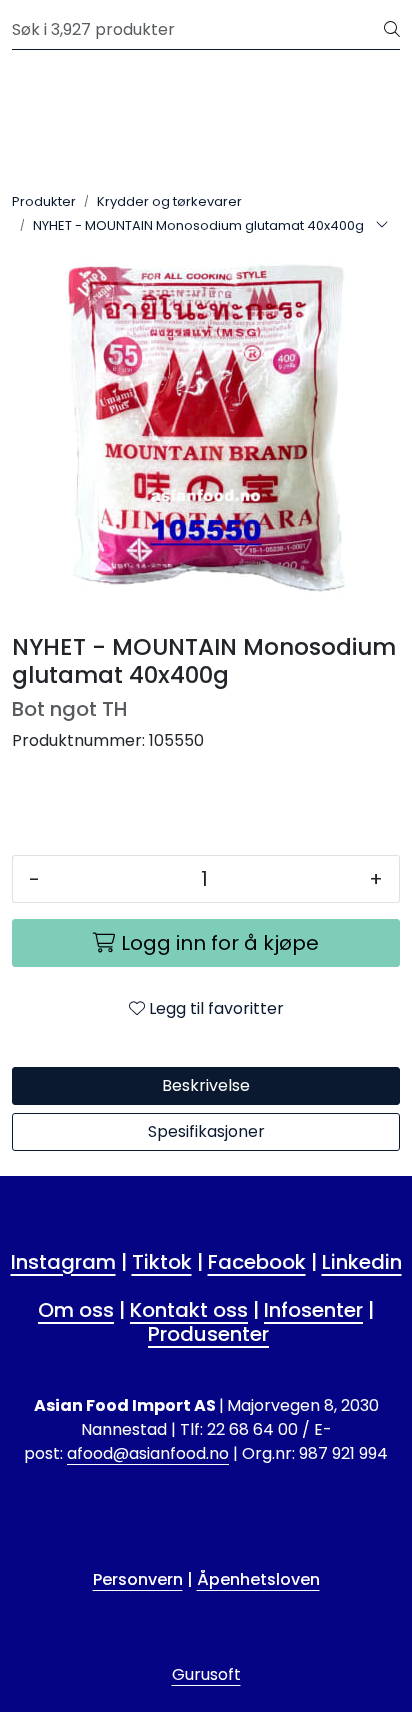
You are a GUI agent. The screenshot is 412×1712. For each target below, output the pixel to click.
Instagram (63, 1262)
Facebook (257, 1262)
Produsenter (208, 1334)
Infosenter (313, 1310)
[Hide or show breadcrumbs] (382, 226)
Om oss (76, 1310)
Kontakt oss (189, 1310)
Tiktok (162, 1262)
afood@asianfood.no (148, 1453)
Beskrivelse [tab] (206, 1085)
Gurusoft (206, 1674)
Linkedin (362, 1262)
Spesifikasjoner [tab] (206, 1131)
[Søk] (392, 30)
